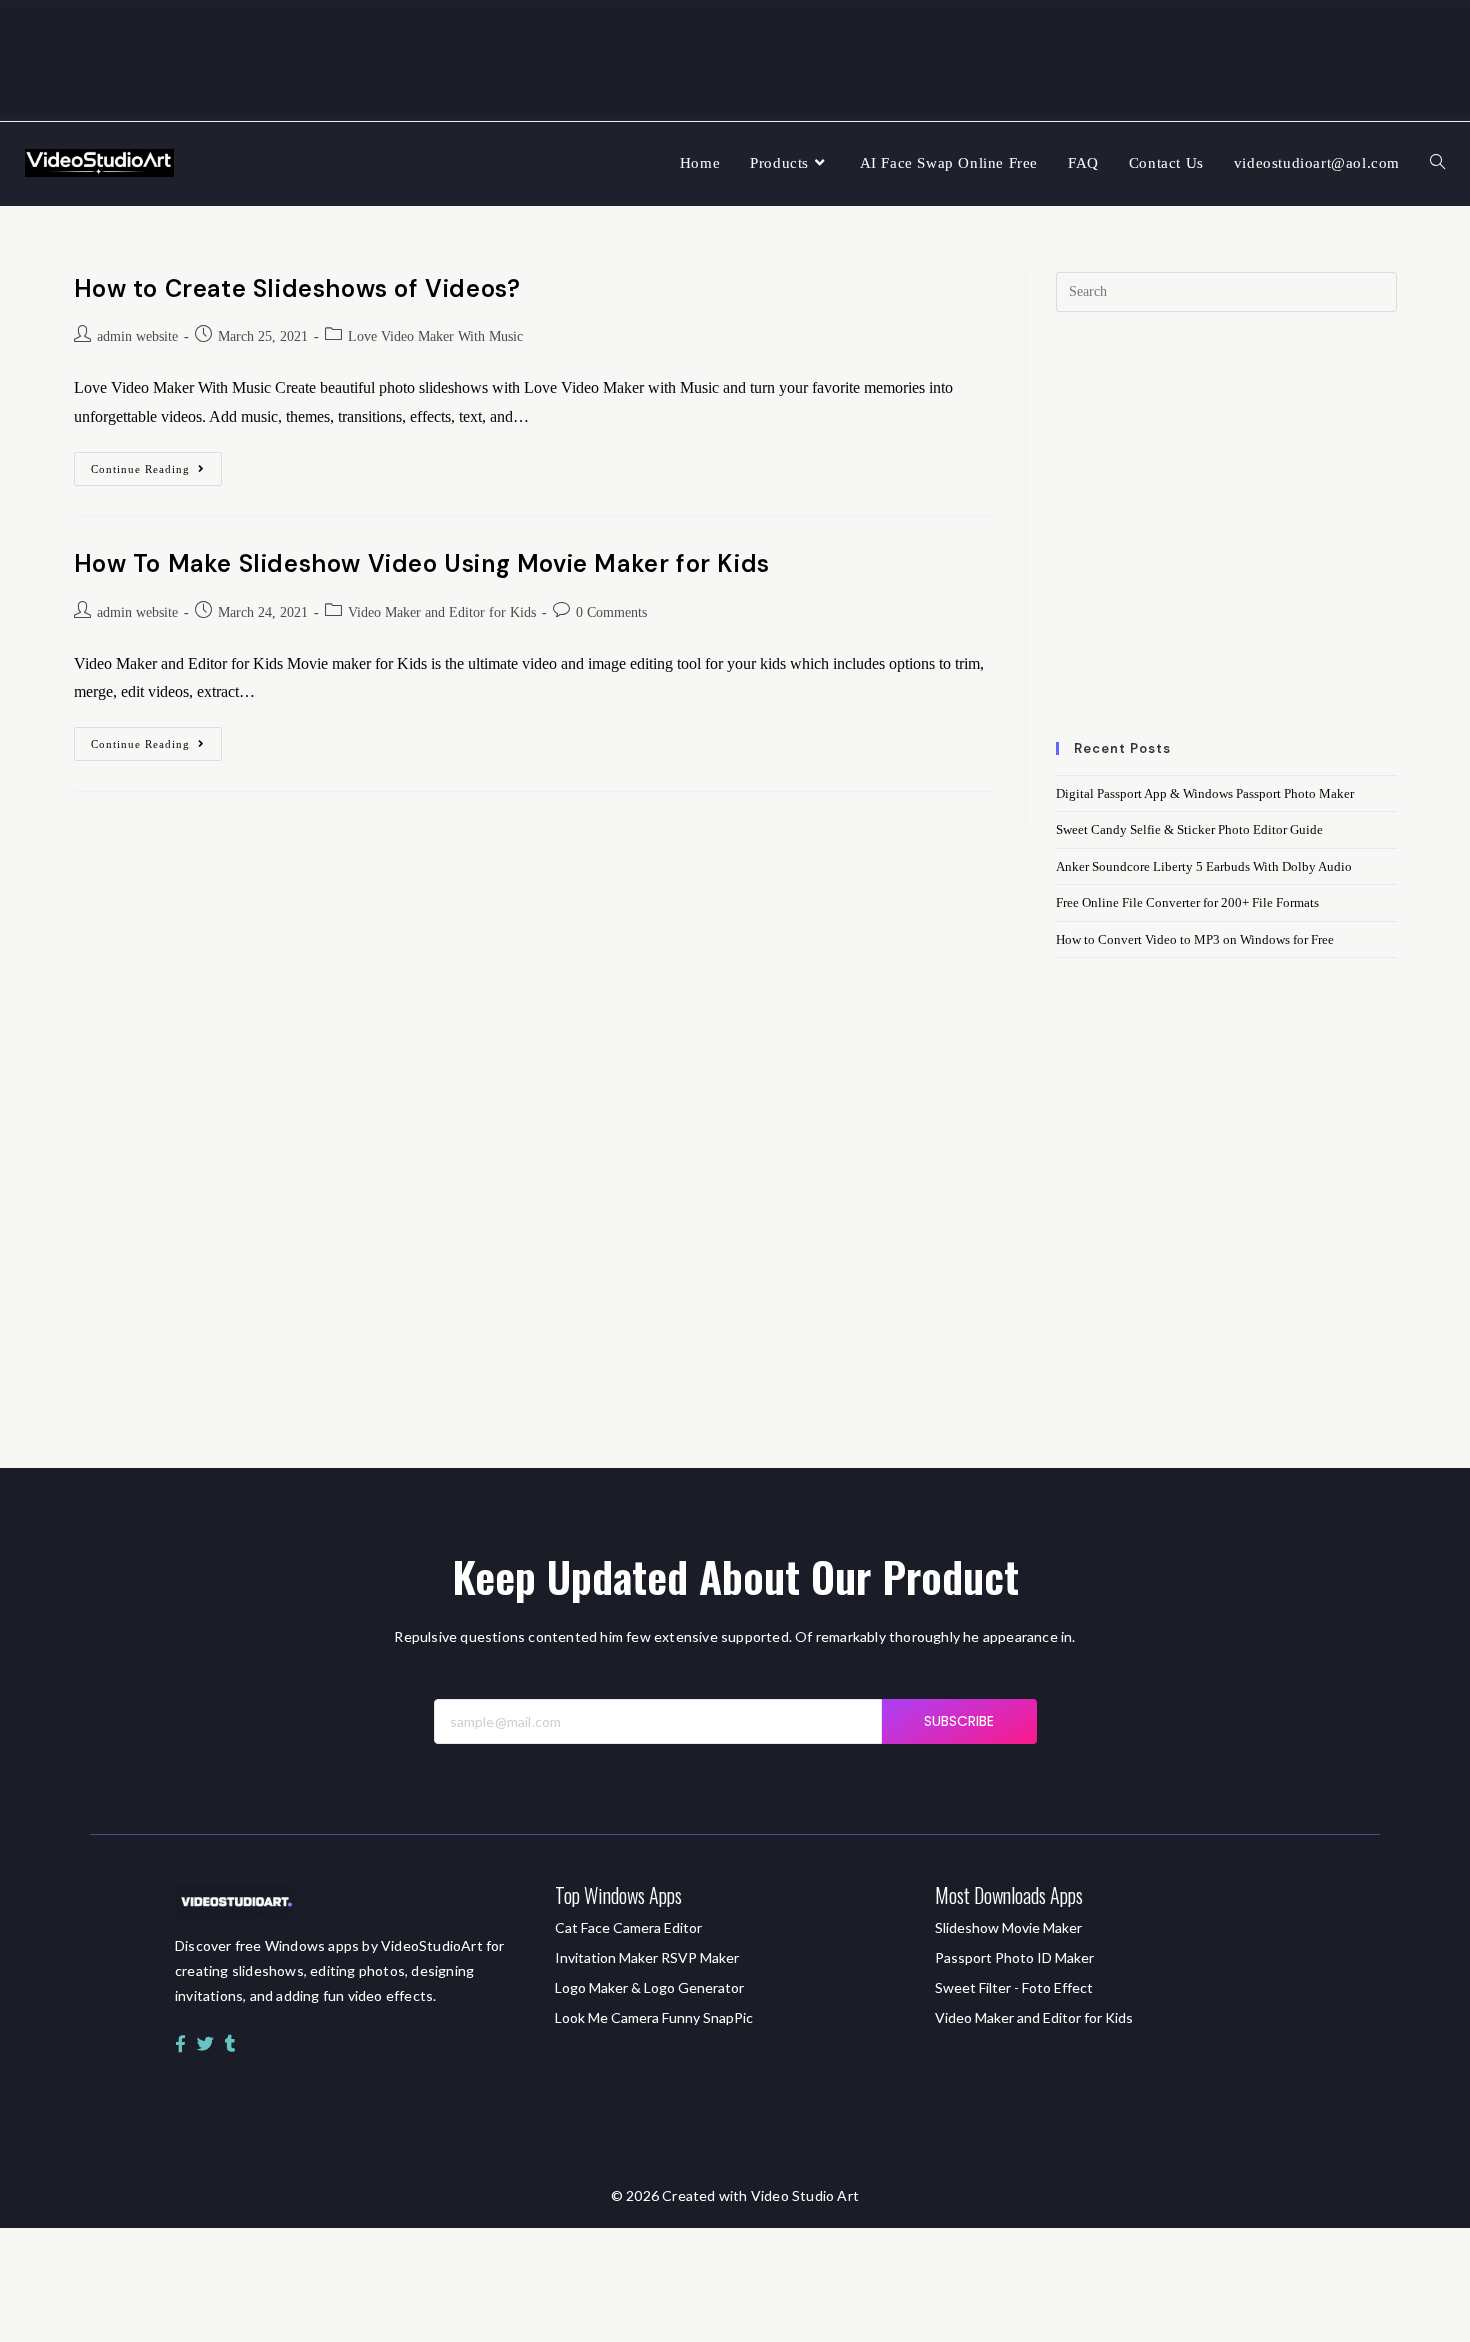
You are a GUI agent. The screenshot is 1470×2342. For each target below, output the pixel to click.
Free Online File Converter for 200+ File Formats (1187, 902)
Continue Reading (156, 463)
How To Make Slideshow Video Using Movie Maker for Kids (422, 563)
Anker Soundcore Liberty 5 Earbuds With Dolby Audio (1204, 866)
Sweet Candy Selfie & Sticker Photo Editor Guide (1189, 829)
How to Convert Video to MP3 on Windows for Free (1195, 939)
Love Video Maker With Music (435, 336)
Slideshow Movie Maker (1008, 1927)
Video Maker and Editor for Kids (442, 612)
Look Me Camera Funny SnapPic (654, 2017)
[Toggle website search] (1437, 163)
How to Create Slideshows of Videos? (297, 288)
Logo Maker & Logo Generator (649, 1987)
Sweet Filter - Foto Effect (1014, 1987)
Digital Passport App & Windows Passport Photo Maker (1205, 793)
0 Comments (611, 612)
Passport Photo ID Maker (1014, 1957)
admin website (137, 336)
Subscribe (959, 1721)
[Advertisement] (1226, 539)
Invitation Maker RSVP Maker (647, 1957)
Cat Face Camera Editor (628, 1927)
